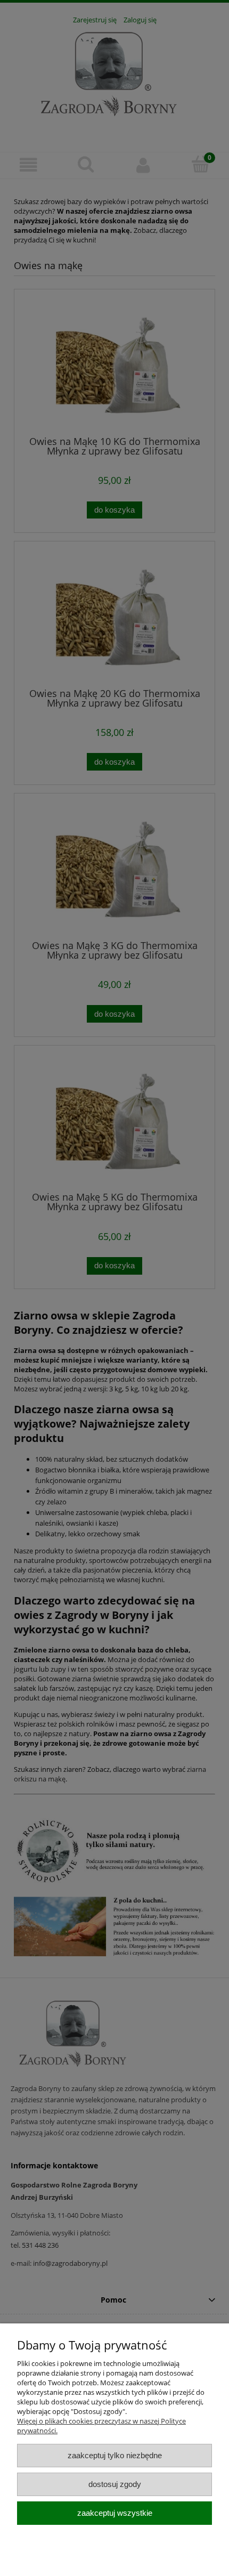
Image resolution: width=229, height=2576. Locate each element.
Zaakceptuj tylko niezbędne (115, 2455)
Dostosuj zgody (115, 2484)
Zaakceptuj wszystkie (115, 2513)
